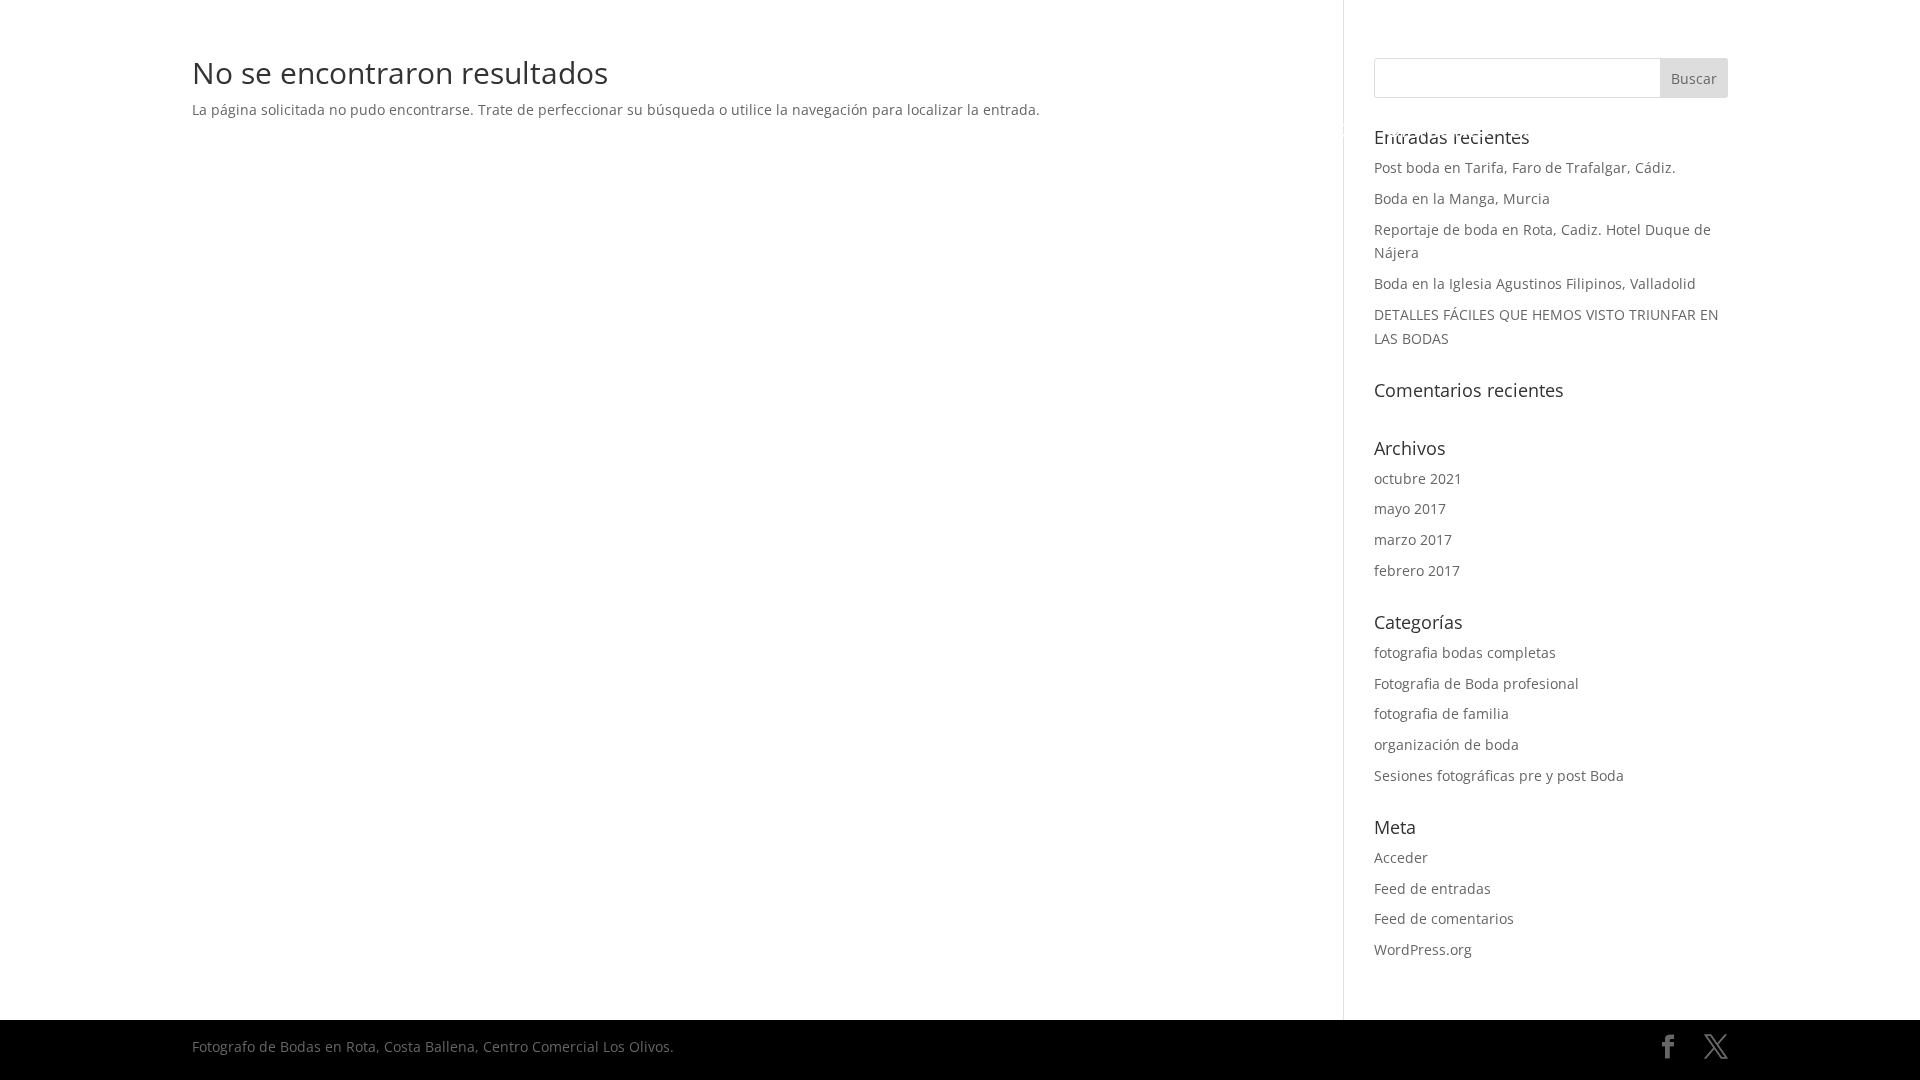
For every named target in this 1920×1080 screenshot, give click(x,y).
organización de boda (1446, 744)
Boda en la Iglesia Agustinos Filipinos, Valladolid (1535, 283)
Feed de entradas (1432, 888)
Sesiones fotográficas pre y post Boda (1499, 775)
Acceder (1401, 857)
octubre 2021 (1418, 478)
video (607, 133)
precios (1325, 133)
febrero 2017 (1417, 570)
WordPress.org (1423, 949)
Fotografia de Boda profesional (1476, 683)
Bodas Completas (1000, 133)
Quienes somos (1187, 133)
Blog (1536, 133)
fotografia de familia (1441, 713)
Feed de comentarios (1444, 918)
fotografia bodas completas (1465, 652)
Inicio (388, 133)
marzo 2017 (1413, 539)
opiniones (1437, 133)
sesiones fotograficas (773, 133)
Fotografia (498, 133)
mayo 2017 (1410, 508)
